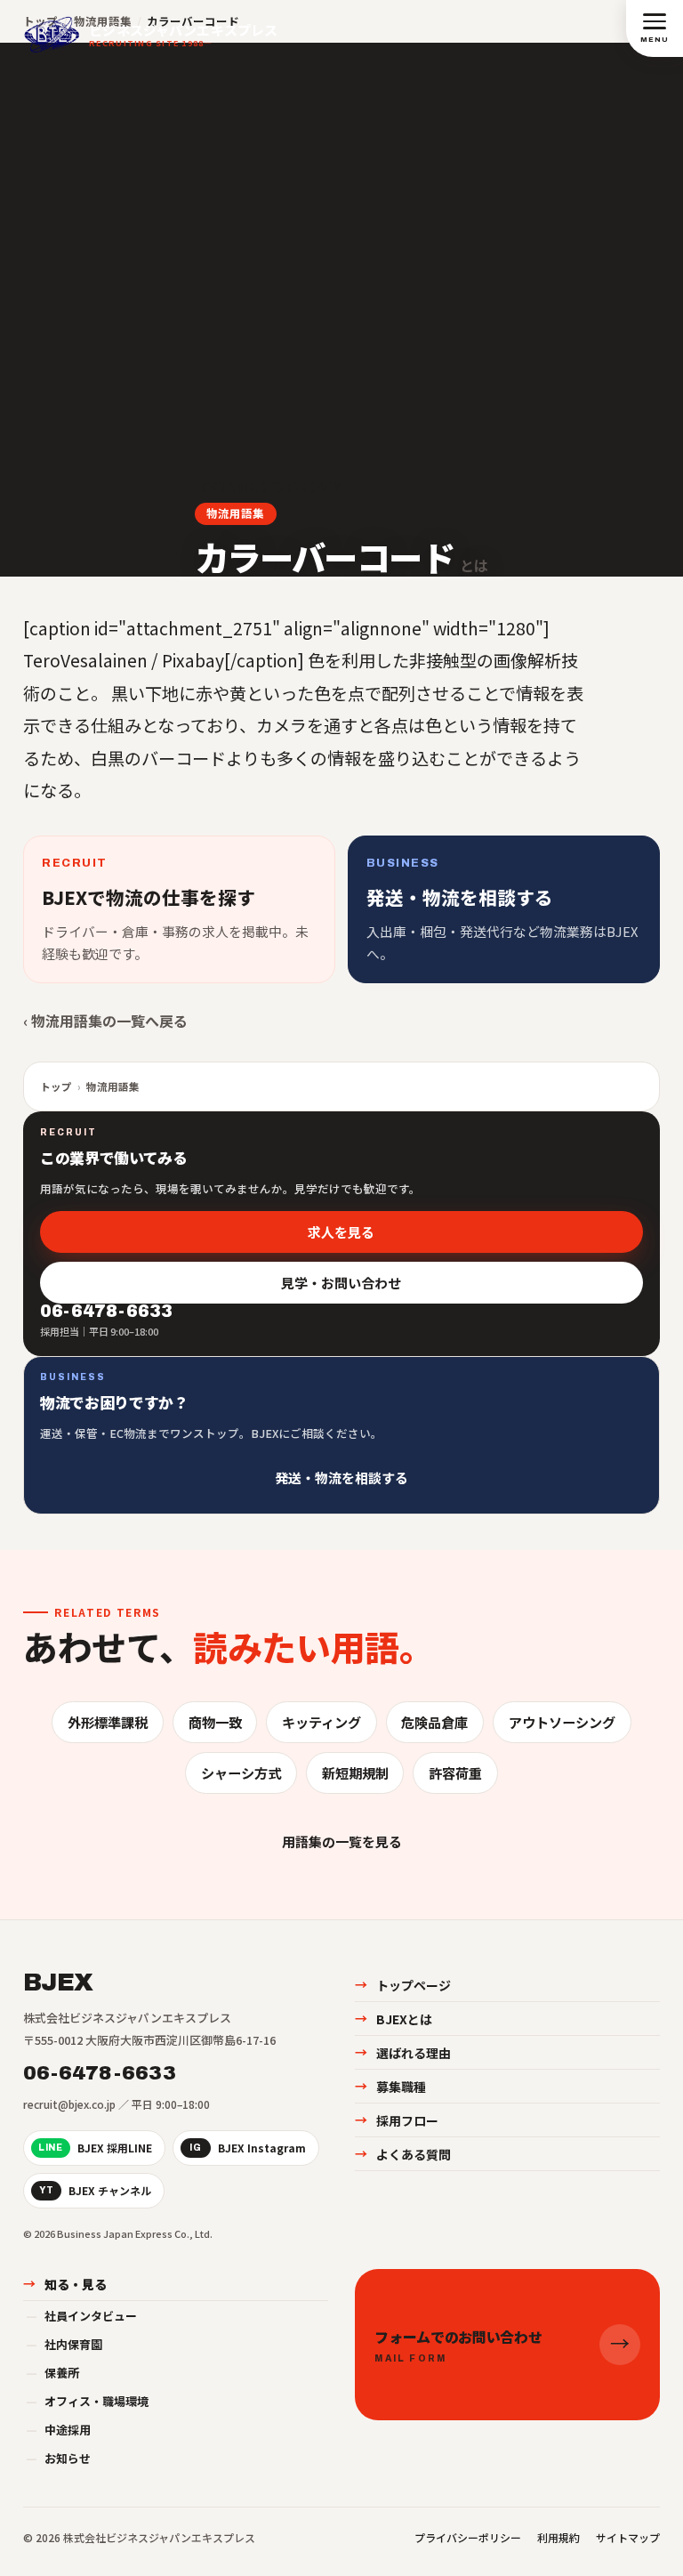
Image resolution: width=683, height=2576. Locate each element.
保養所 (52, 2373)
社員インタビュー (81, 2316)
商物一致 (215, 1722)
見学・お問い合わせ (342, 1283)
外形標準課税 (108, 1722)
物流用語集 (235, 513)
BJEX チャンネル (95, 2190)
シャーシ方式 (241, 1773)
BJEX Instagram (248, 2148)
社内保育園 (64, 2344)
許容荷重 (455, 1773)
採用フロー (397, 2120)
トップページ (403, 1985)
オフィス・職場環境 (87, 2401)
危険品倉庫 (434, 1722)
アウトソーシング (562, 1722)
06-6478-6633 (100, 2073)
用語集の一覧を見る (342, 1841)
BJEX (58, 1982)
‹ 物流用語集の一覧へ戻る (105, 1021)
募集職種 (390, 2087)
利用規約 (558, 2537)
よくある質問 (403, 2154)
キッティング (321, 1722)
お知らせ (58, 2458)
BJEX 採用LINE (95, 2148)
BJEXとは (394, 2019)
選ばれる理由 (403, 2053)
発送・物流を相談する (341, 1477)
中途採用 (58, 2430)
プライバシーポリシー (468, 2537)
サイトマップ (628, 2537)
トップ (56, 1086)
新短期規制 (355, 1773)
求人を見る (342, 1232)
